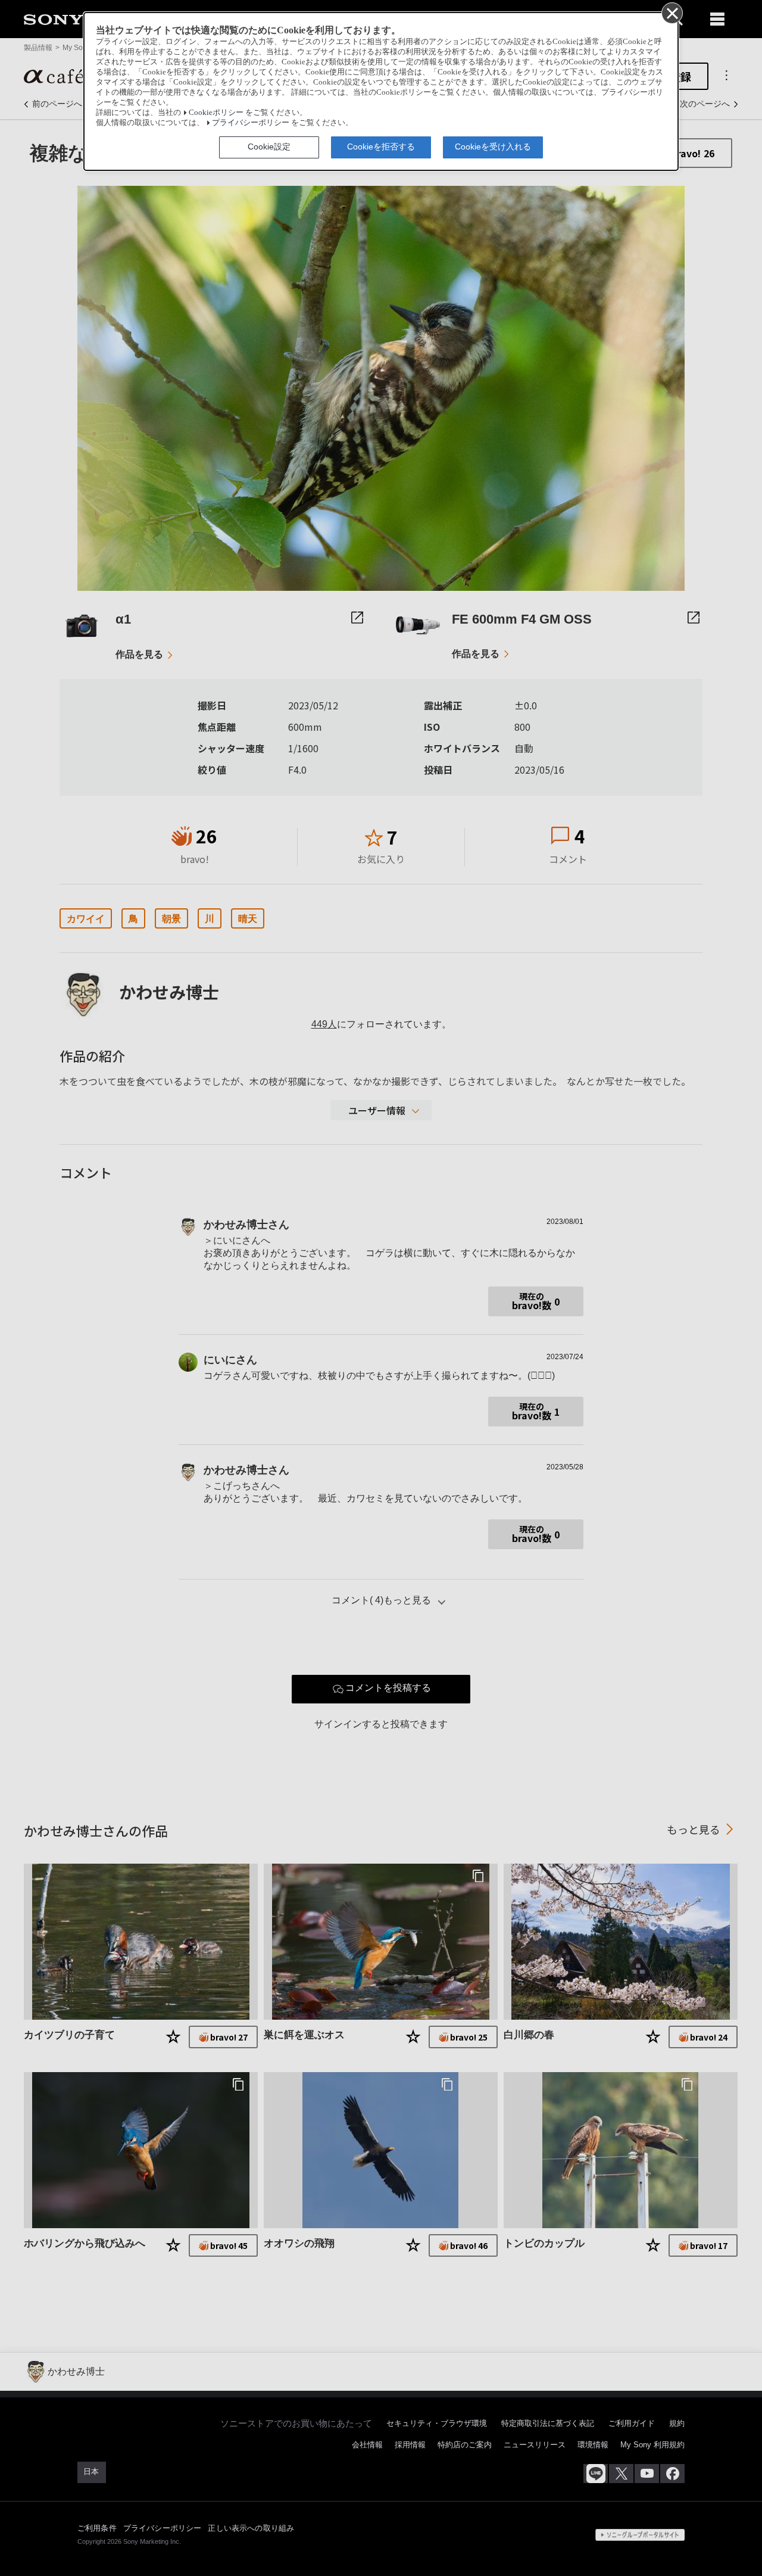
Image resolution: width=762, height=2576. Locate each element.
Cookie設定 (269, 147)
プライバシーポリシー (251, 123)
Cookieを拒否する (381, 147)
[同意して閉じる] (672, 13)
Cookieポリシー (216, 113)
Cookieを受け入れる (493, 147)
